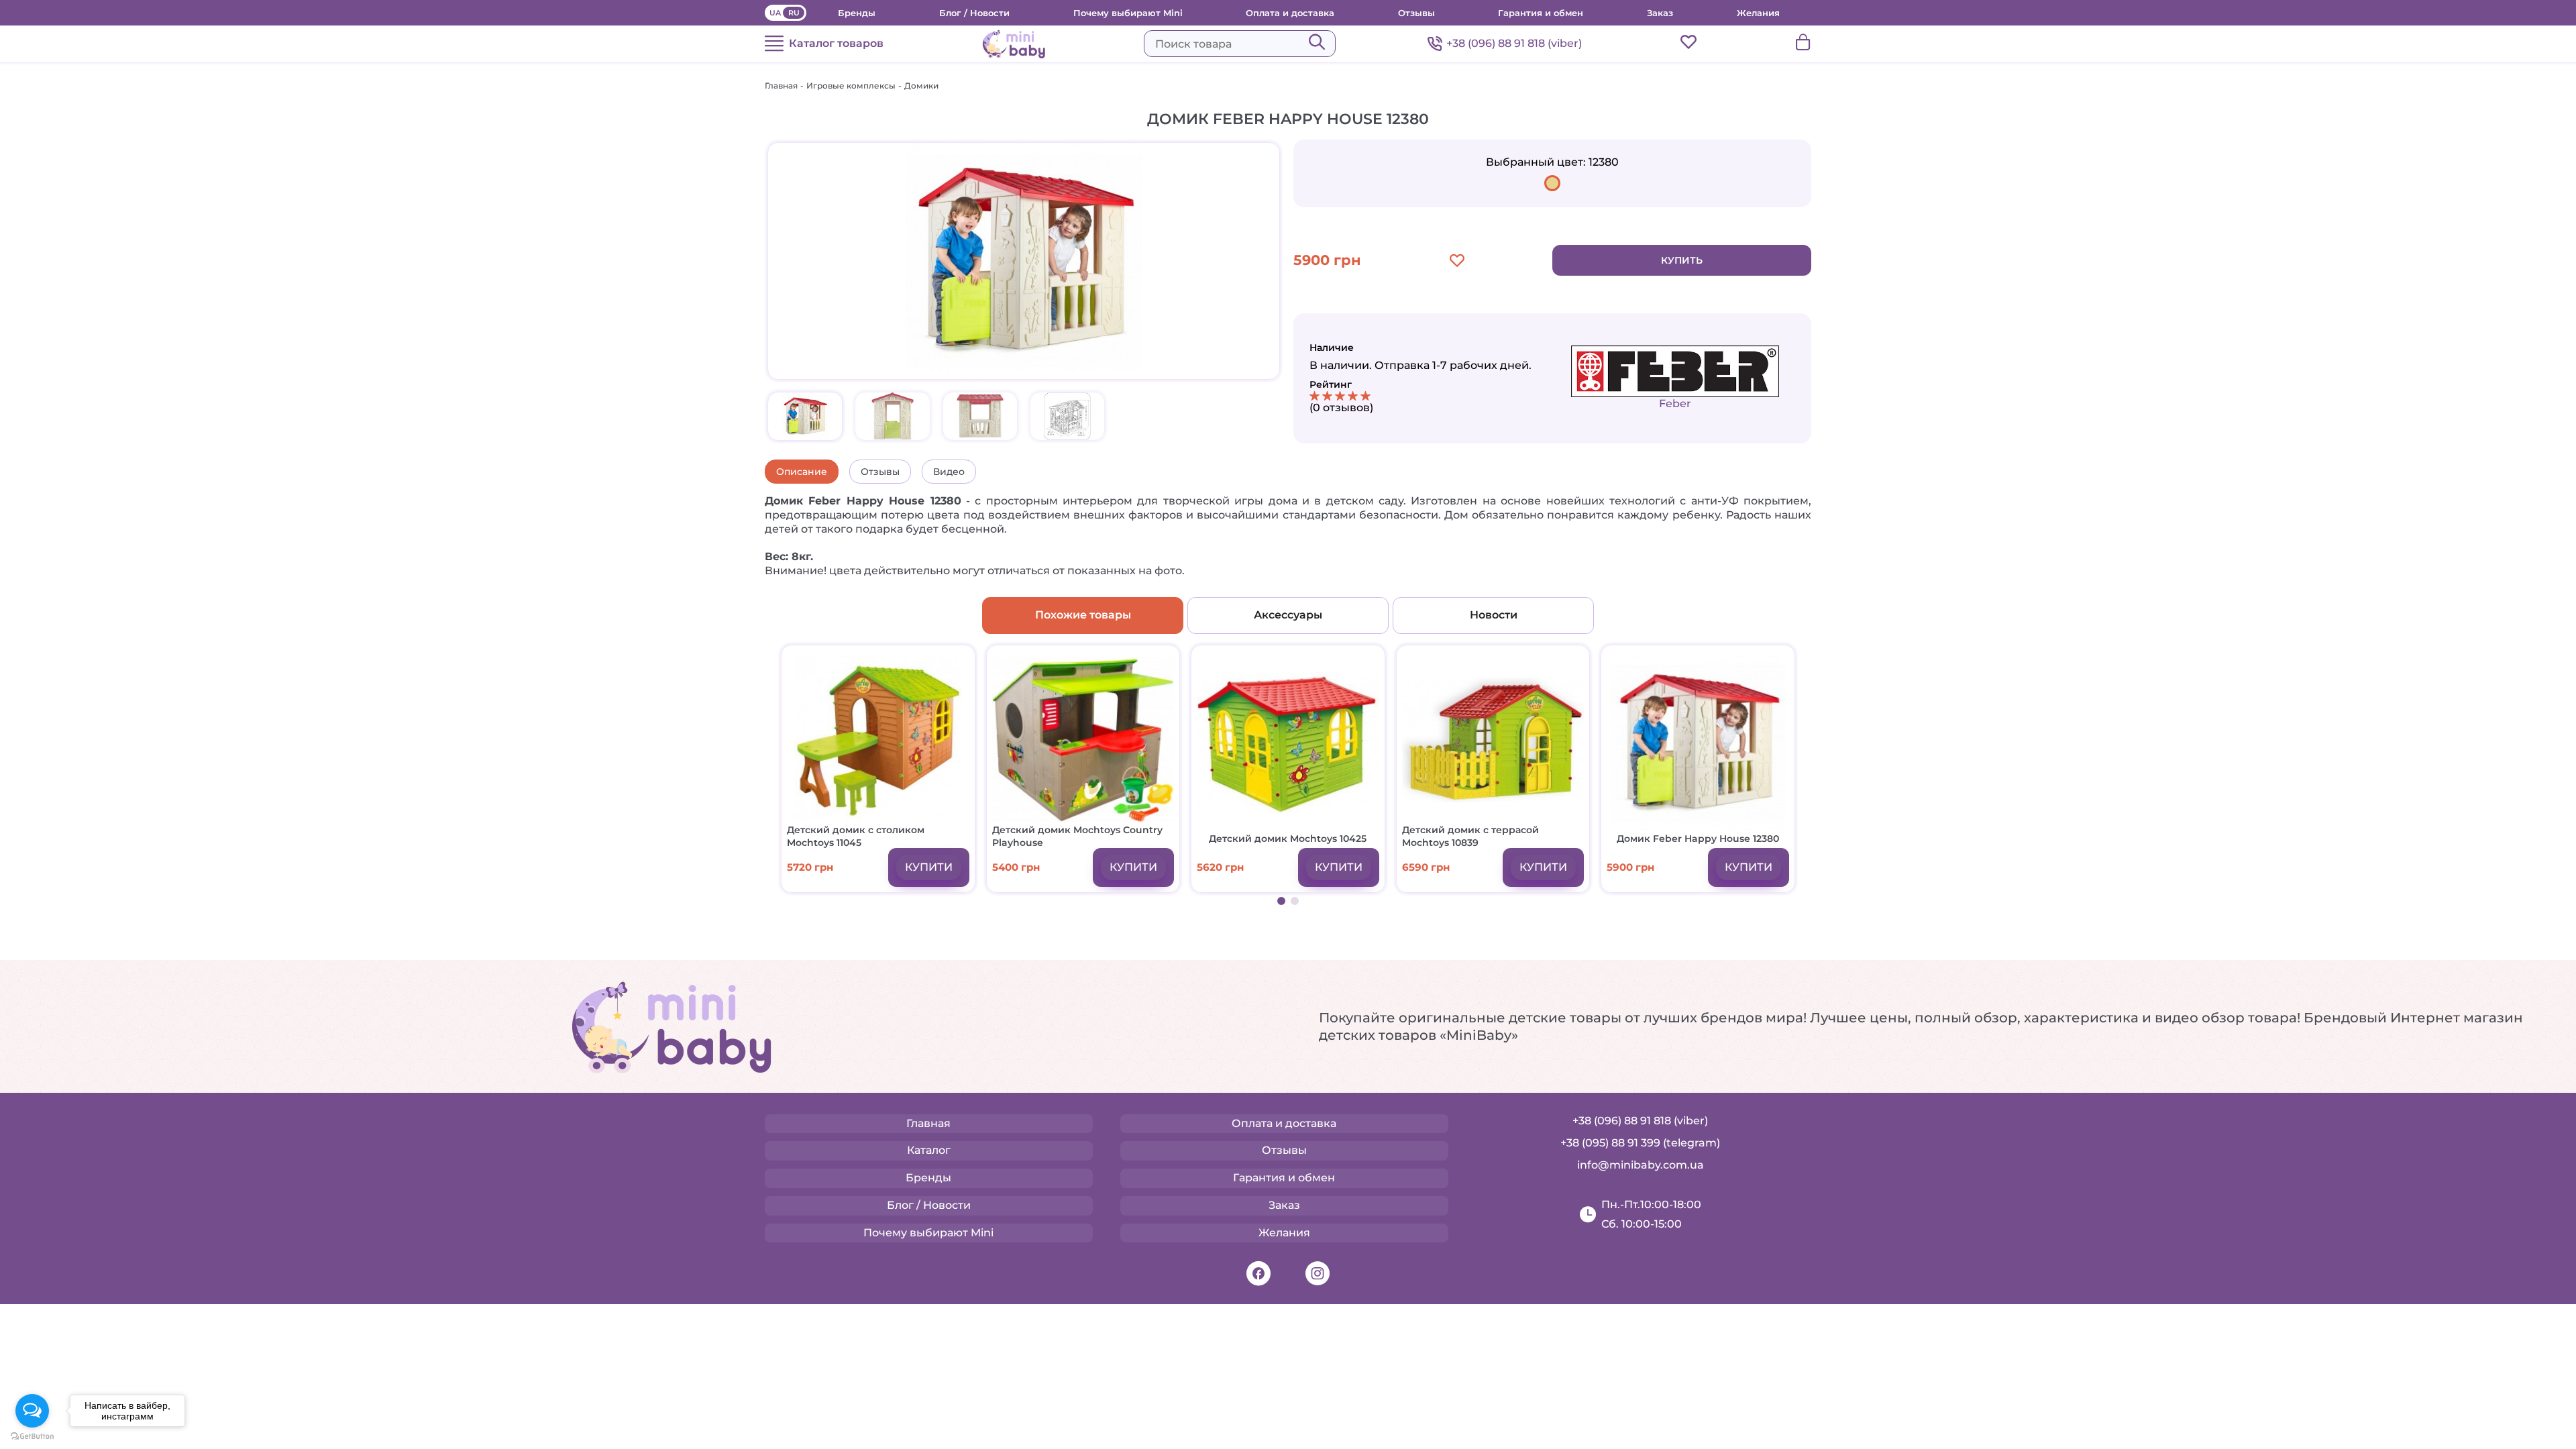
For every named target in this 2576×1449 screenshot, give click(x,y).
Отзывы (1416, 13)
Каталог (929, 1150)
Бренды (857, 13)
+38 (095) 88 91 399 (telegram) (1640, 1143)
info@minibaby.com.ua (1641, 1165)
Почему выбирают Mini (1128, 13)
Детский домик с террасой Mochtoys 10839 (1470, 836)
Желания (1758, 13)
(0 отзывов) (1341, 408)
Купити (929, 867)
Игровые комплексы (851, 86)
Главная (781, 86)
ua (775, 13)
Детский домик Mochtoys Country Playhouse (1077, 836)
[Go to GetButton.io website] (32, 1436)
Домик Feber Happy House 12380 (1698, 839)
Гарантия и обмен (1541, 13)
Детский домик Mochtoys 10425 (1288, 839)
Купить (1682, 260)
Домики (921, 86)
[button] (1281, 901)
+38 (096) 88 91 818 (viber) (1514, 43)
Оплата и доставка (1290, 13)
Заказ (1660, 13)
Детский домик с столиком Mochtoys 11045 (856, 836)
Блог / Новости (974, 13)
